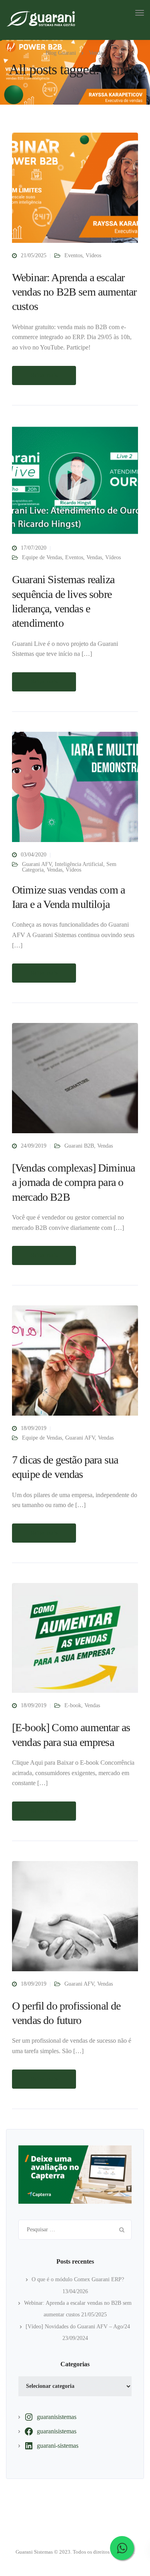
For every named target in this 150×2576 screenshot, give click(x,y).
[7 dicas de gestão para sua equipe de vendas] (75, 1364)
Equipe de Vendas (42, 557)
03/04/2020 (34, 855)
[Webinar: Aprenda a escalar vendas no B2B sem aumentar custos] (75, 191)
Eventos (73, 255)
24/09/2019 (34, 1146)
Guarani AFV (37, 864)
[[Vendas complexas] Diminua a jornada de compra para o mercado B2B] (75, 1081)
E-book (73, 1705)
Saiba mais (44, 375)
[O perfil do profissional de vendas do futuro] (75, 1920)
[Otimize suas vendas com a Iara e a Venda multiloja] (75, 790)
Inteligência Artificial (79, 864)
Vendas (94, 557)
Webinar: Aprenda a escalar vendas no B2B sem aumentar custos (74, 292)
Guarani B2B (79, 1146)
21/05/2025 (34, 255)
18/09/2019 (34, 1428)
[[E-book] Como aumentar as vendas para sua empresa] (75, 1642)
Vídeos (93, 255)
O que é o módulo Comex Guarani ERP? (78, 2279)
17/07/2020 (34, 548)
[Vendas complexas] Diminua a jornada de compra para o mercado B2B (73, 1182)
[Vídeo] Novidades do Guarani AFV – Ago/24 (78, 2327)
